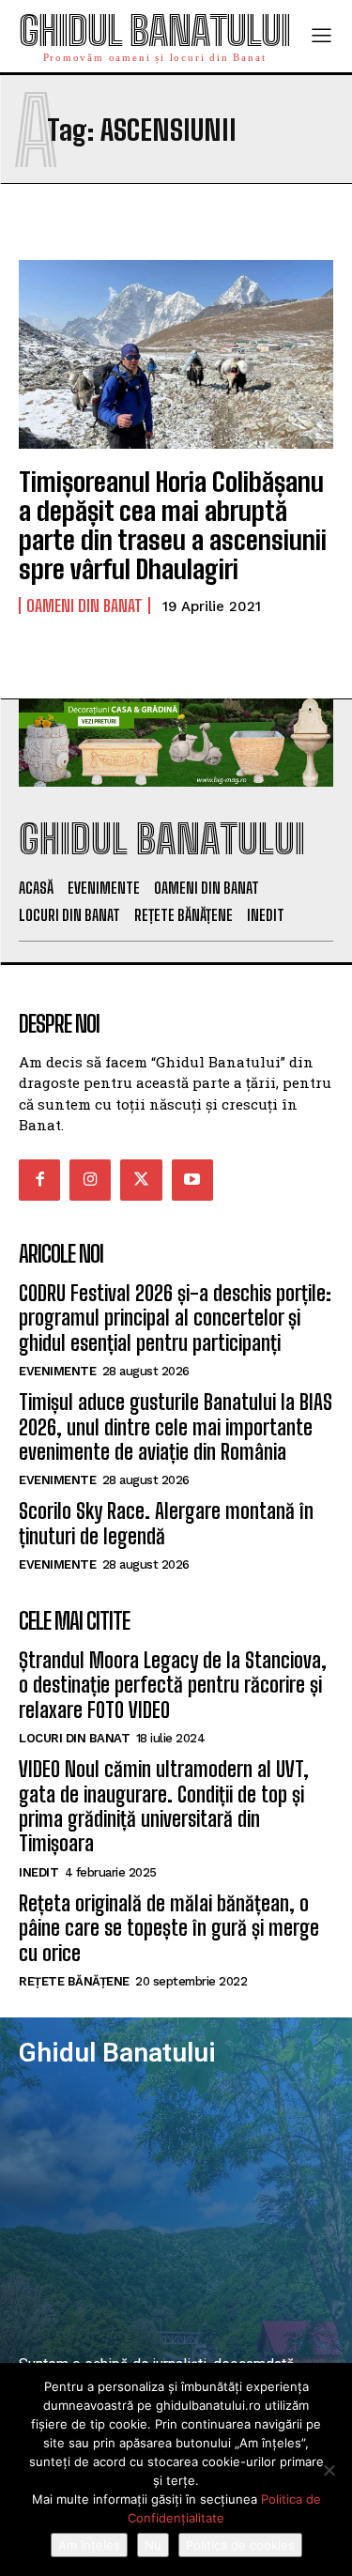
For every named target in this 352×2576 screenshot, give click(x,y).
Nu (153, 2545)
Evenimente (57, 1371)
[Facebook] (39, 1180)
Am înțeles (89, 2545)
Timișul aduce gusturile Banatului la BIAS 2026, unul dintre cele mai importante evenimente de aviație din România (176, 1427)
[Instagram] (90, 1180)
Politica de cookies (240, 2545)
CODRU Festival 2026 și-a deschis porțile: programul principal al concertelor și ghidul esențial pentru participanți (175, 1318)
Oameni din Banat (84, 606)
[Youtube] (192, 1180)
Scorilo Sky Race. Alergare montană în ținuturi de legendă (166, 1523)
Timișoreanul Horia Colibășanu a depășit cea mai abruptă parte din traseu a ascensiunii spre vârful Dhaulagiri (173, 525)
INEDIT (38, 1872)
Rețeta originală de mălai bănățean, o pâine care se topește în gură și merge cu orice (169, 1928)
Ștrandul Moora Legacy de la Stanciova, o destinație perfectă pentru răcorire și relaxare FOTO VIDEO (173, 1685)
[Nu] (329, 2470)
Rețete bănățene (74, 1981)
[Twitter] (141, 1180)
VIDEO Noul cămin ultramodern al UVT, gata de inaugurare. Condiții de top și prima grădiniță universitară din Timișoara (164, 1806)
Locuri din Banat (74, 1738)
